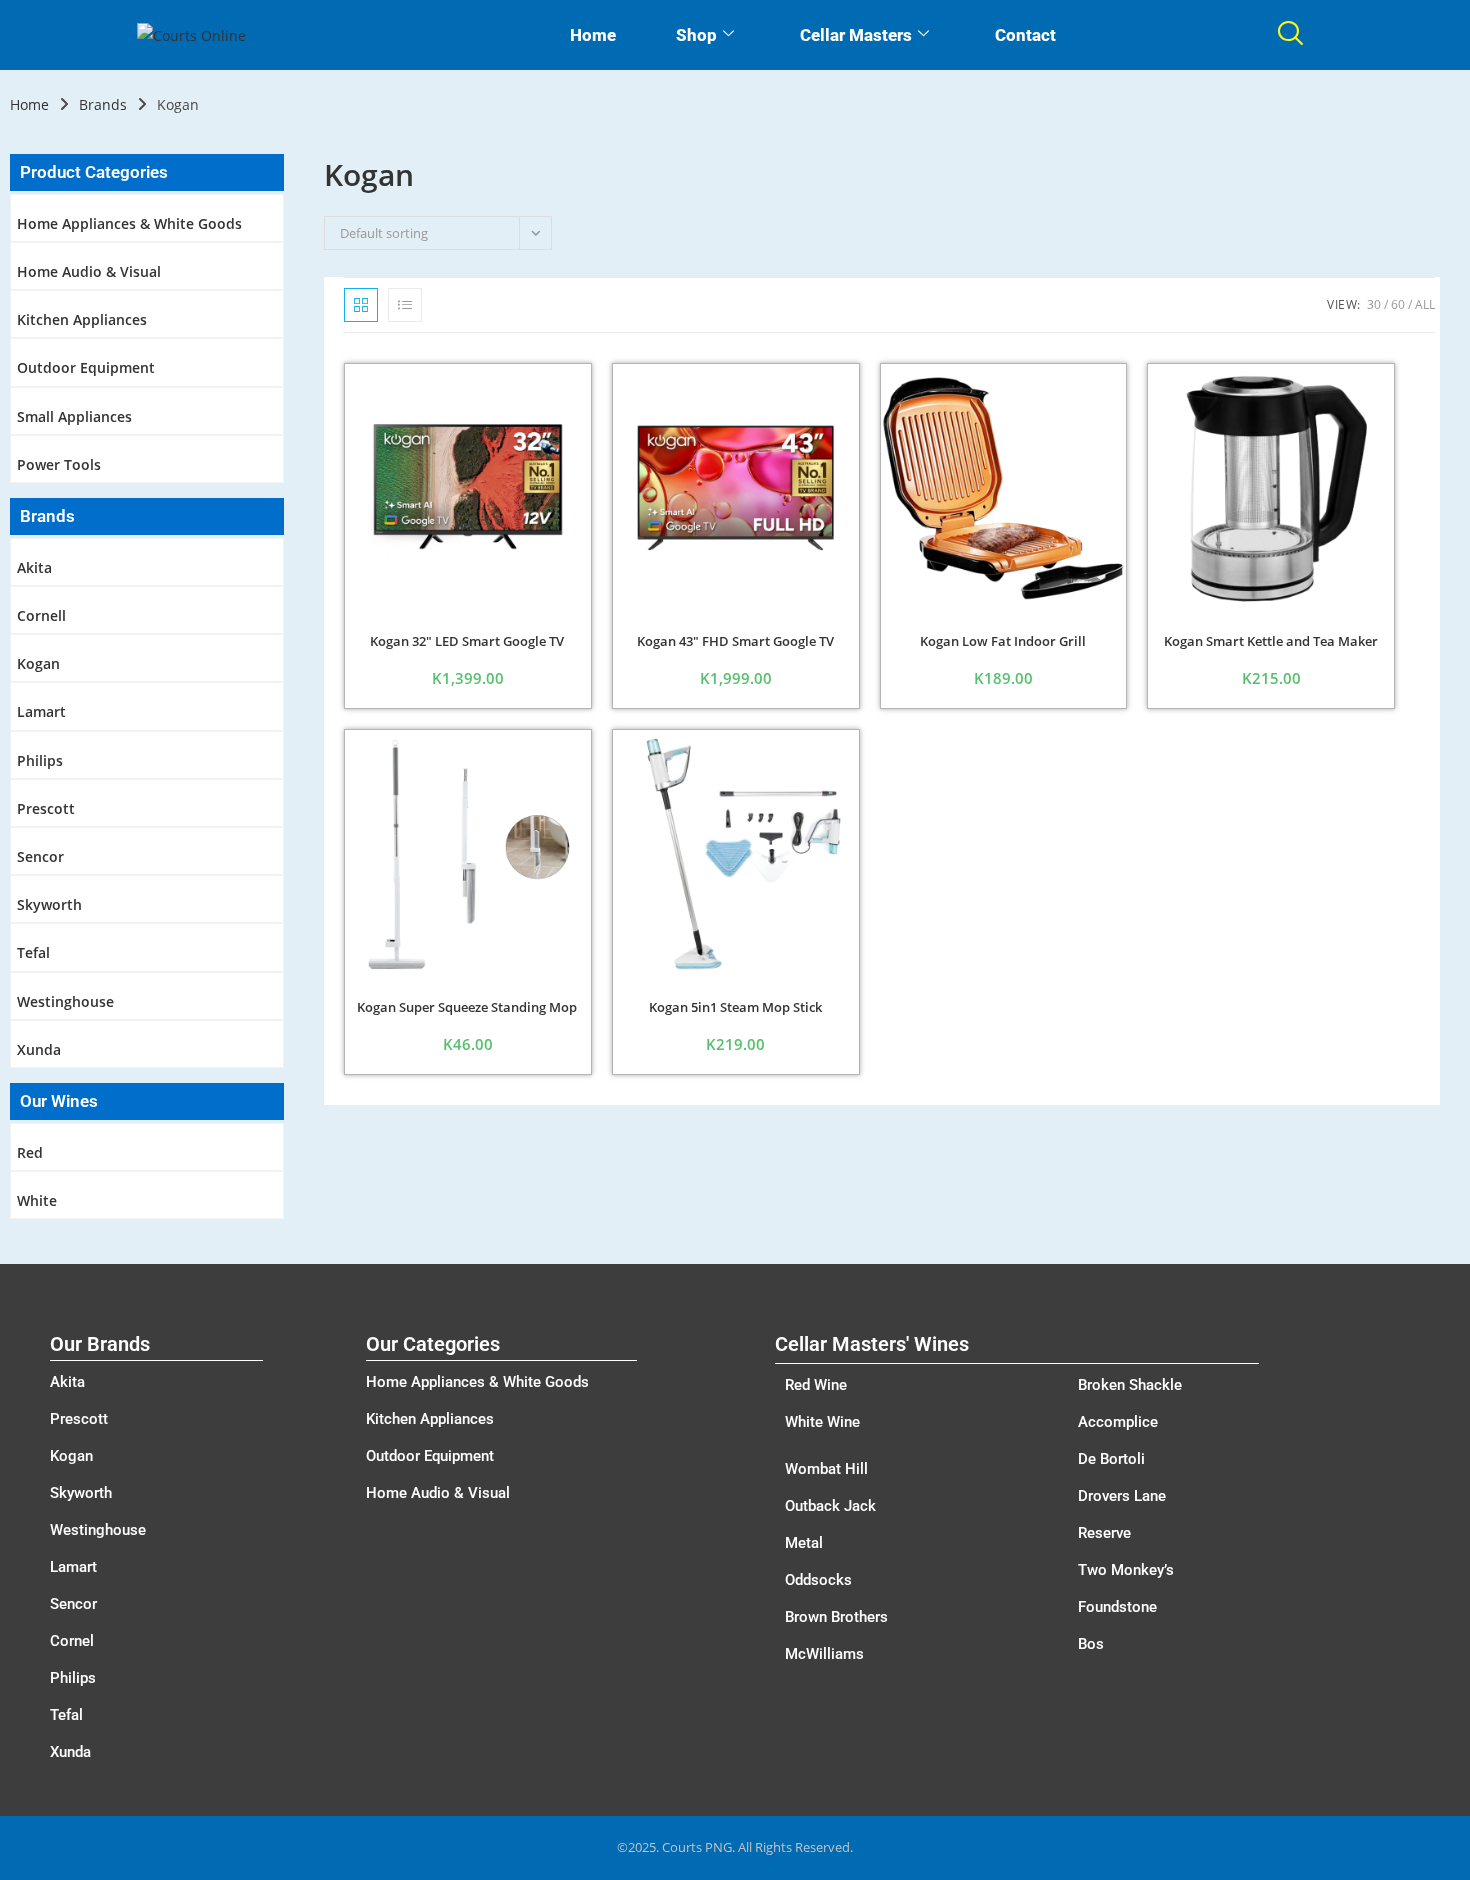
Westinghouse (65, 1001)
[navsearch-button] (1290, 35)
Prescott (46, 808)
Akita (34, 567)
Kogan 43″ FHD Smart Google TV (735, 641)
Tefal (33, 952)
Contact (1025, 35)
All (1425, 304)
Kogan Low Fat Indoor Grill (1003, 641)
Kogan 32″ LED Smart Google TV (467, 641)
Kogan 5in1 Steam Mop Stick (735, 1007)
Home (593, 35)
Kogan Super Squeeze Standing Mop (467, 1007)
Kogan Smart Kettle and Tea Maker (1271, 641)
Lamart (41, 711)
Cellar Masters (856, 35)
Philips (40, 760)
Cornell (41, 615)
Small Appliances (74, 416)
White (37, 1200)
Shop (696, 35)
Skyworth (49, 904)
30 (1374, 304)
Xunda (39, 1049)
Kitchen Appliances (82, 319)
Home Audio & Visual (89, 271)
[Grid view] (361, 305)
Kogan (38, 663)
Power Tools (59, 464)
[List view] (405, 305)
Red (30, 1152)
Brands (103, 104)
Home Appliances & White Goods (129, 223)
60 (1398, 304)
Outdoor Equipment (86, 367)
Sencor (40, 856)
